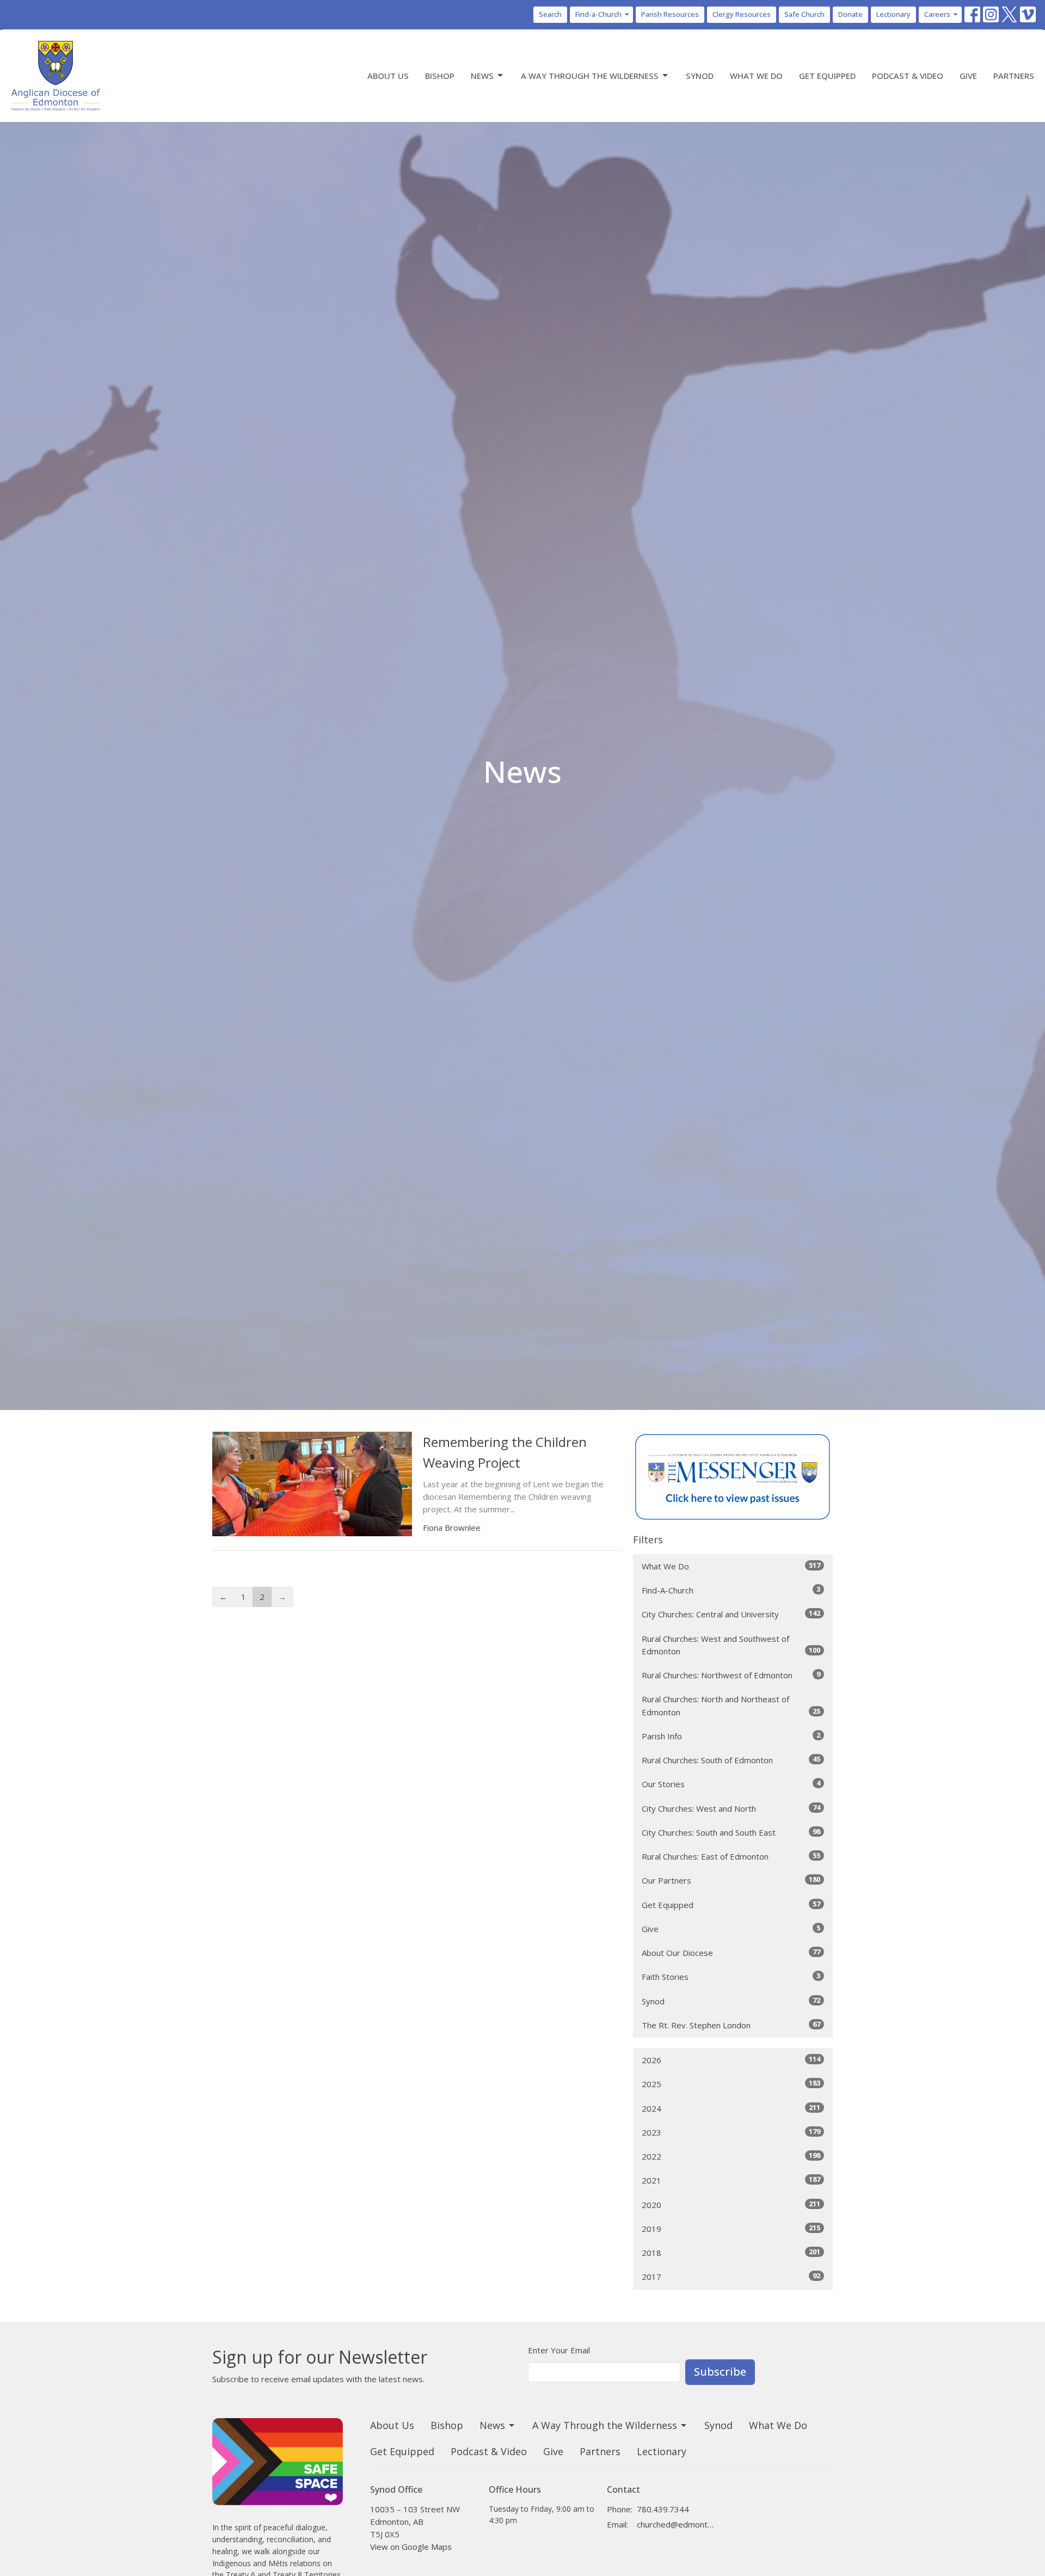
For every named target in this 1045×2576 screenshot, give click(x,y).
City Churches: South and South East (731, 1832)
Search (550, 14)
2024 (731, 2108)
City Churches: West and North (731, 1808)
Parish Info (731, 1736)
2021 (731, 2180)
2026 (731, 2060)
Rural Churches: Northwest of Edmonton (731, 1675)
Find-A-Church (731, 1590)
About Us (388, 76)
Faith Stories (731, 1976)
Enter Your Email (559, 2350)
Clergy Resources (742, 14)
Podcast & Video (908, 76)
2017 (731, 2276)
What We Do (756, 76)
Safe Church (804, 14)
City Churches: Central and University (731, 1614)
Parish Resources (670, 14)
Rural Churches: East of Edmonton (731, 1856)
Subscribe (720, 2372)
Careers (937, 14)
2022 (731, 2156)
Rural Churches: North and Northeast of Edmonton (731, 1705)
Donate (850, 14)
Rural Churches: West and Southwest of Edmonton (731, 1645)
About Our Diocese (731, 1952)
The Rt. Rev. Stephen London (731, 2025)
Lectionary (893, 14)
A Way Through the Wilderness (590, 76)
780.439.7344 (663, 2509)
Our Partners (731, 1880)
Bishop (440, 76)
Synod (700, 76)
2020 (731, 2204)
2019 (731, 2228)
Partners (1014, 76)
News (482, 76)
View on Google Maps (411, 2547)
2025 (731, 2084)
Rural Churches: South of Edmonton (731, 1760)
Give (968, 76)
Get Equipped (827, 76)
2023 (731, 2132)
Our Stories (731, 1784)
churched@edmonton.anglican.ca (676, 2524)
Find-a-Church (598, 14)
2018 (731, 2252)
